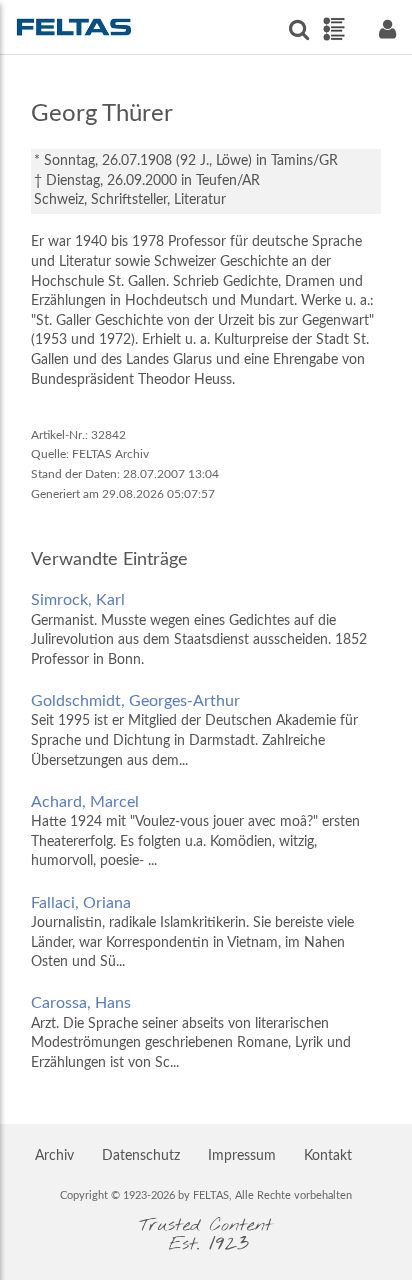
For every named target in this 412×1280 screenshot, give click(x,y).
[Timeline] (333, 29)
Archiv (54, 1156)
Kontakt (328, 1156)
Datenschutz (141, 1156)
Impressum (242, 1156)
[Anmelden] (387, 29)
